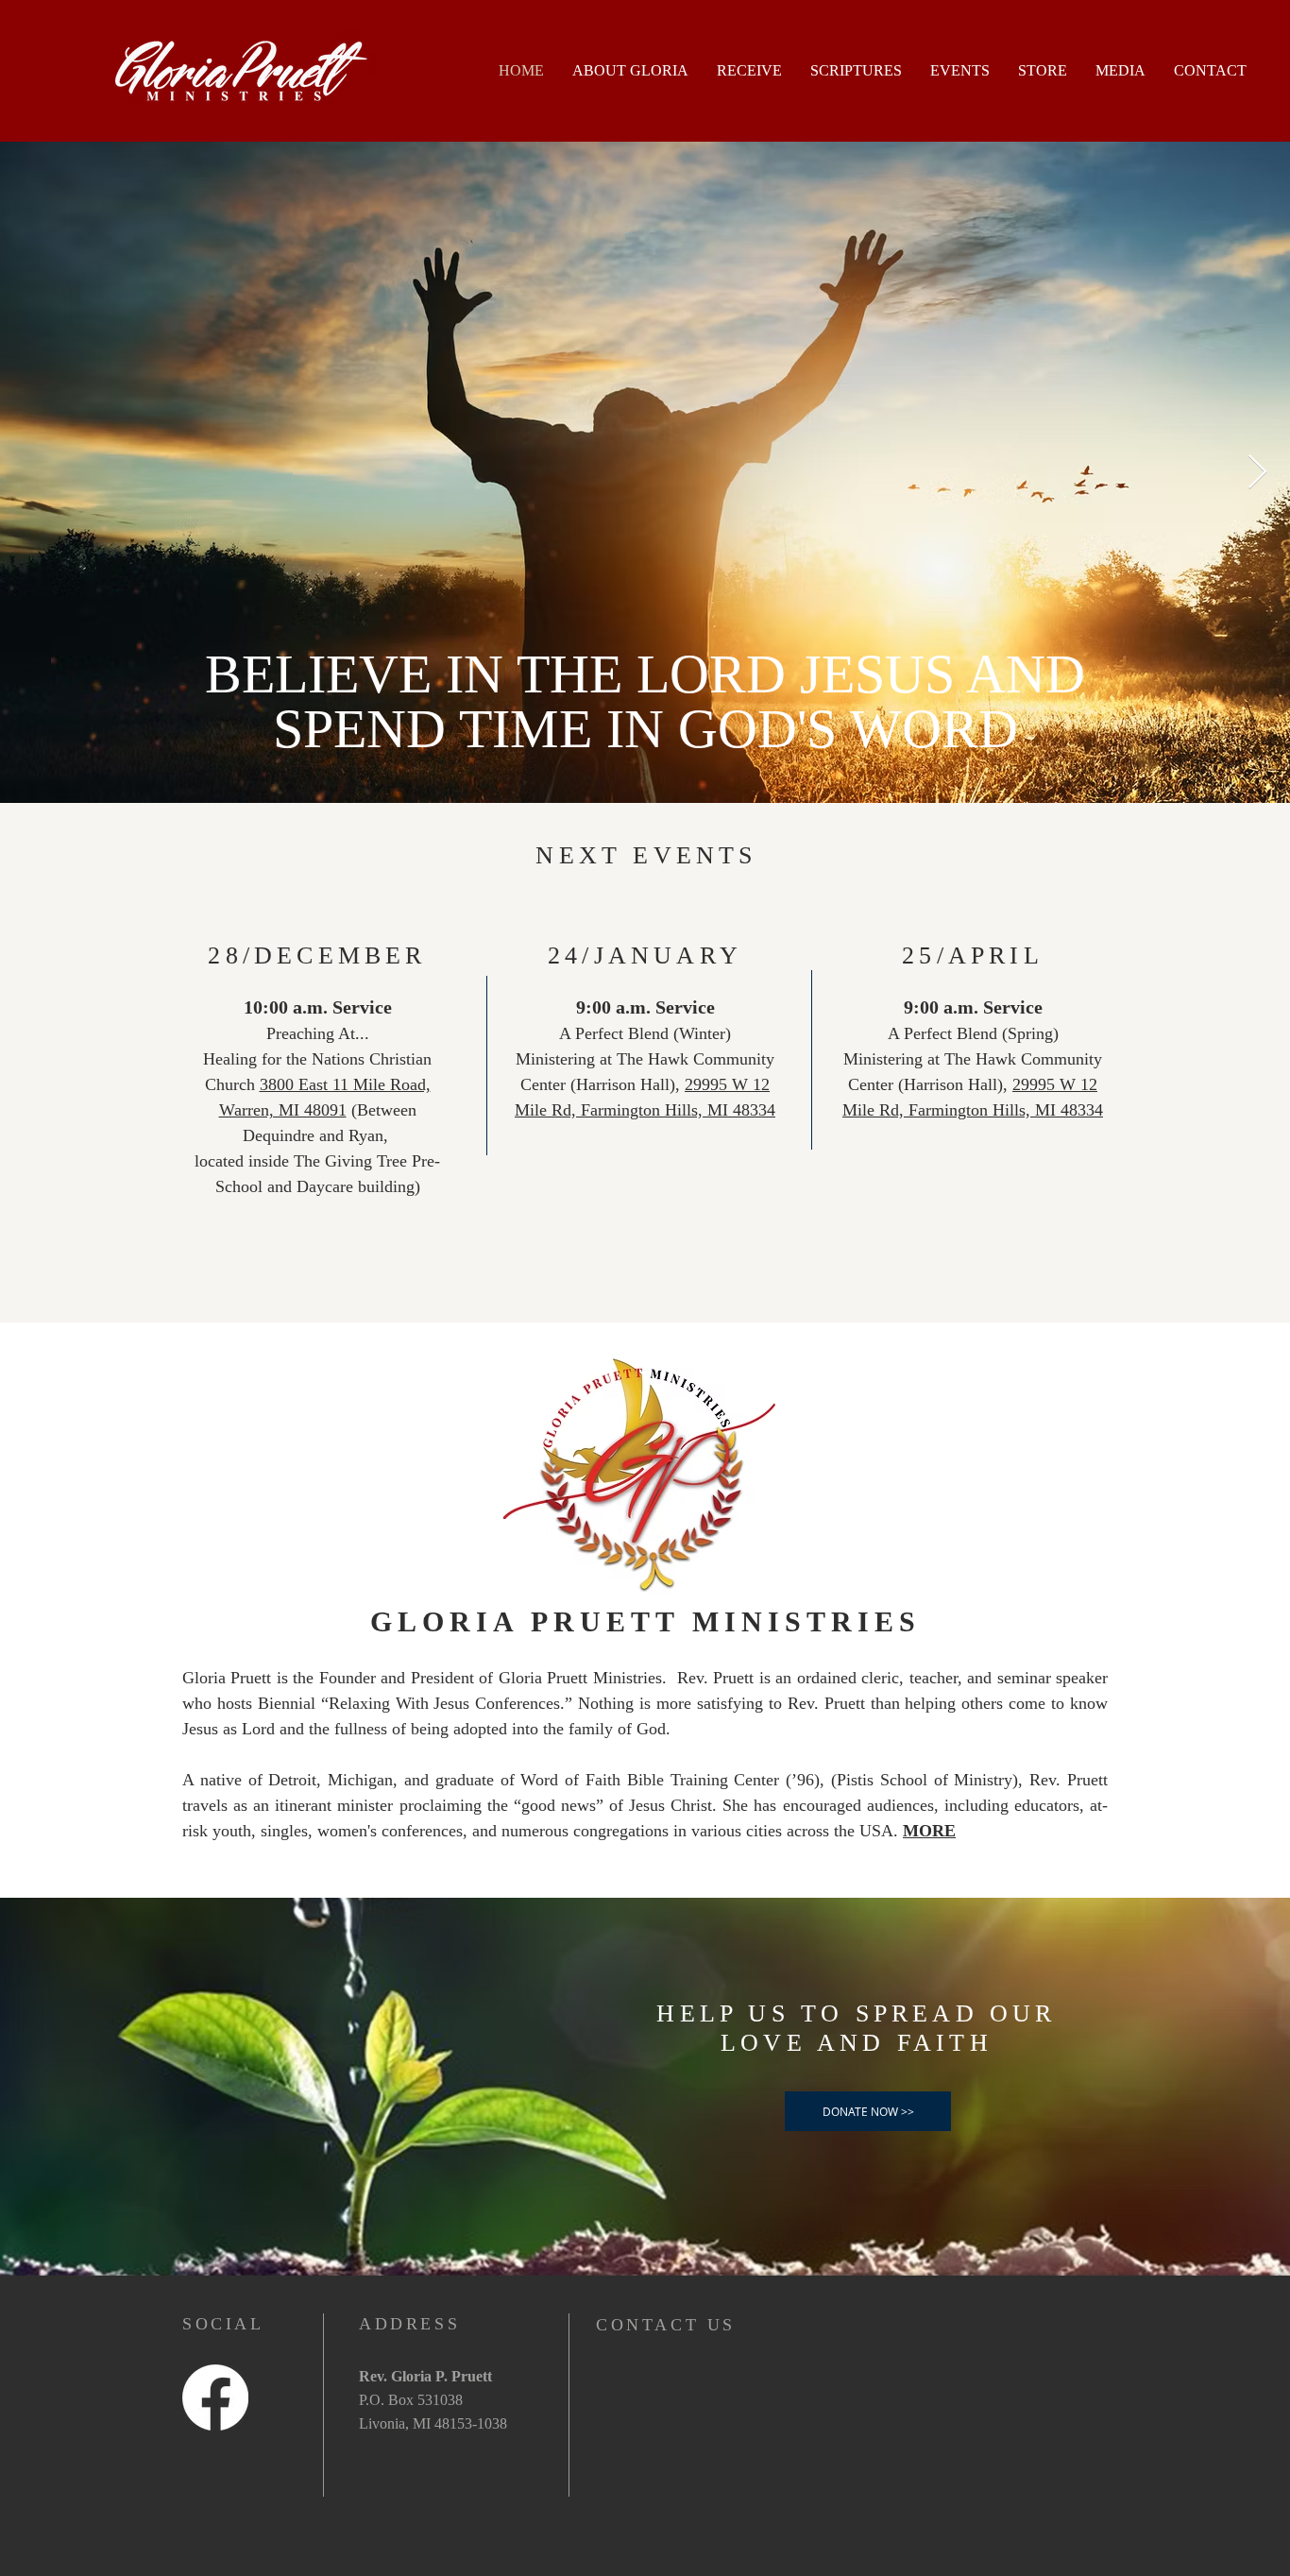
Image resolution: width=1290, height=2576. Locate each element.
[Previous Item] (33, 473)
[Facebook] (215, 2397)
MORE (929, 1831)
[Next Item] (1257, 473)
